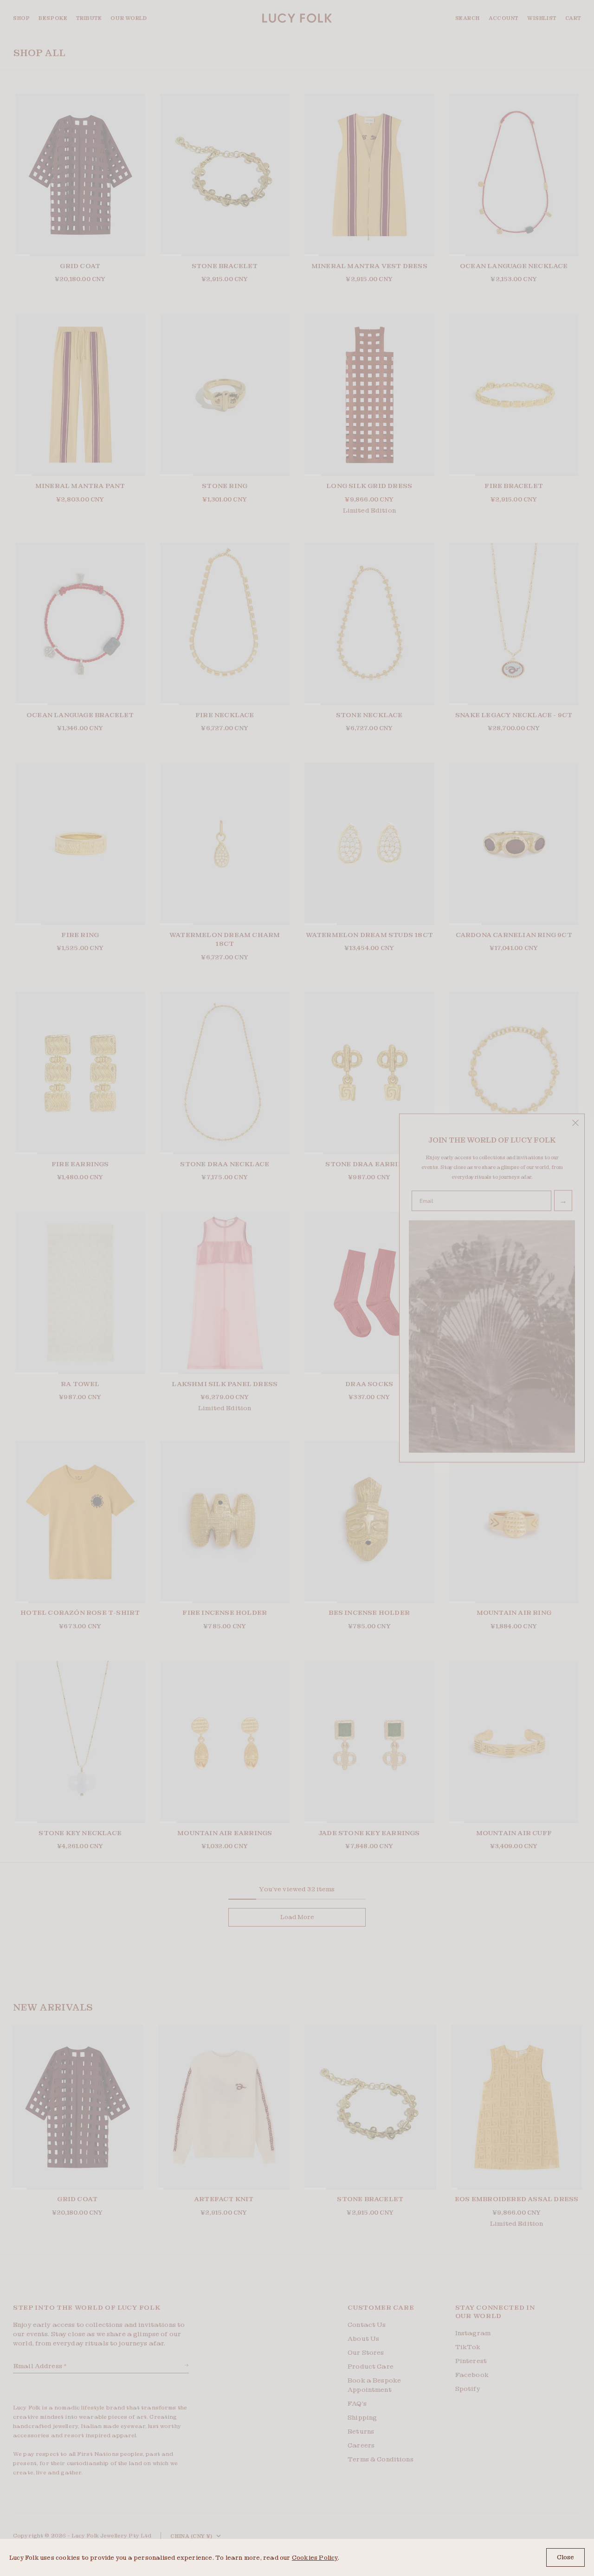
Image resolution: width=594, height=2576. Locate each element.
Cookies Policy (315, 2558)
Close (565, 2557)
